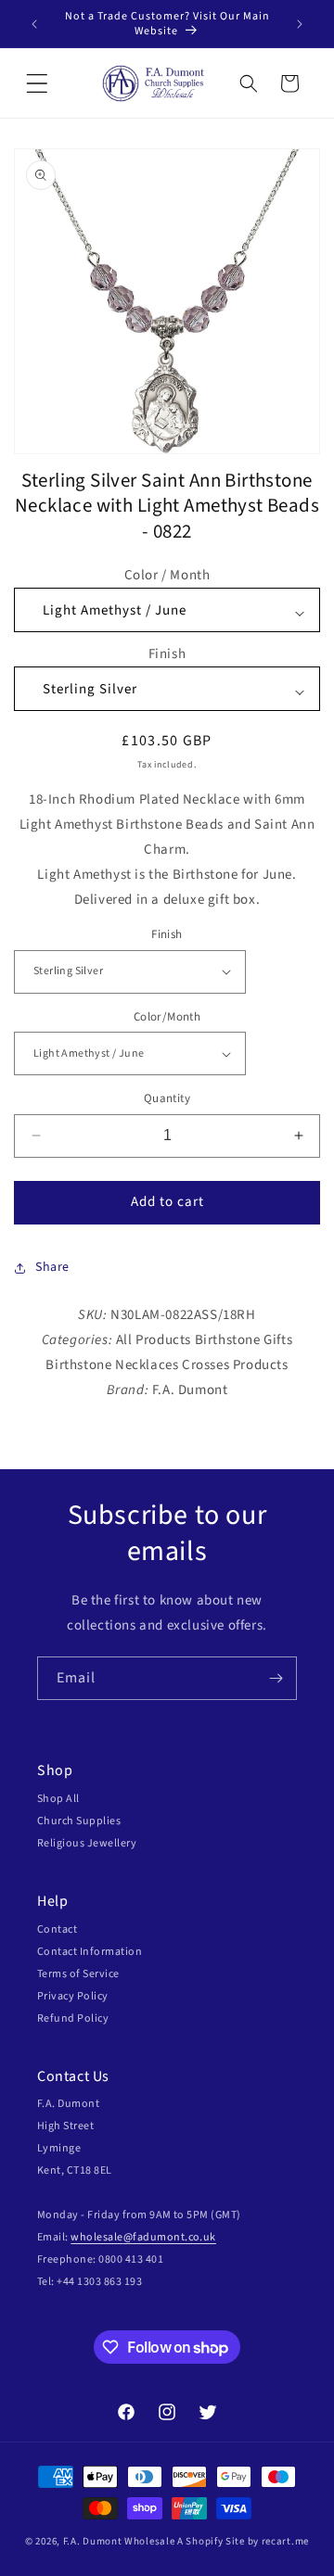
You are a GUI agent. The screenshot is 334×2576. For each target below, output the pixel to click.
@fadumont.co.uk (170, 2237)
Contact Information (90, 1952)
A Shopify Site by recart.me (243, 2541)
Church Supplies (79, 1821)
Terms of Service (78, 1974)
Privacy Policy (73, 1996)
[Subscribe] (276, 1678)
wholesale (96, 2237)
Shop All (58, 1799)
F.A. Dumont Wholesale (119, 2541)
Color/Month (167, 1017)
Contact (57, 1929)
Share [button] (52, 1267)
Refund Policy (73, 2018)
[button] (37, 83)
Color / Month (167, 575)
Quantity (167, 1098)
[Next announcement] (300, 24)
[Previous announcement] (34, 24)
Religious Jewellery (87, 1843)
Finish (167, 654)
